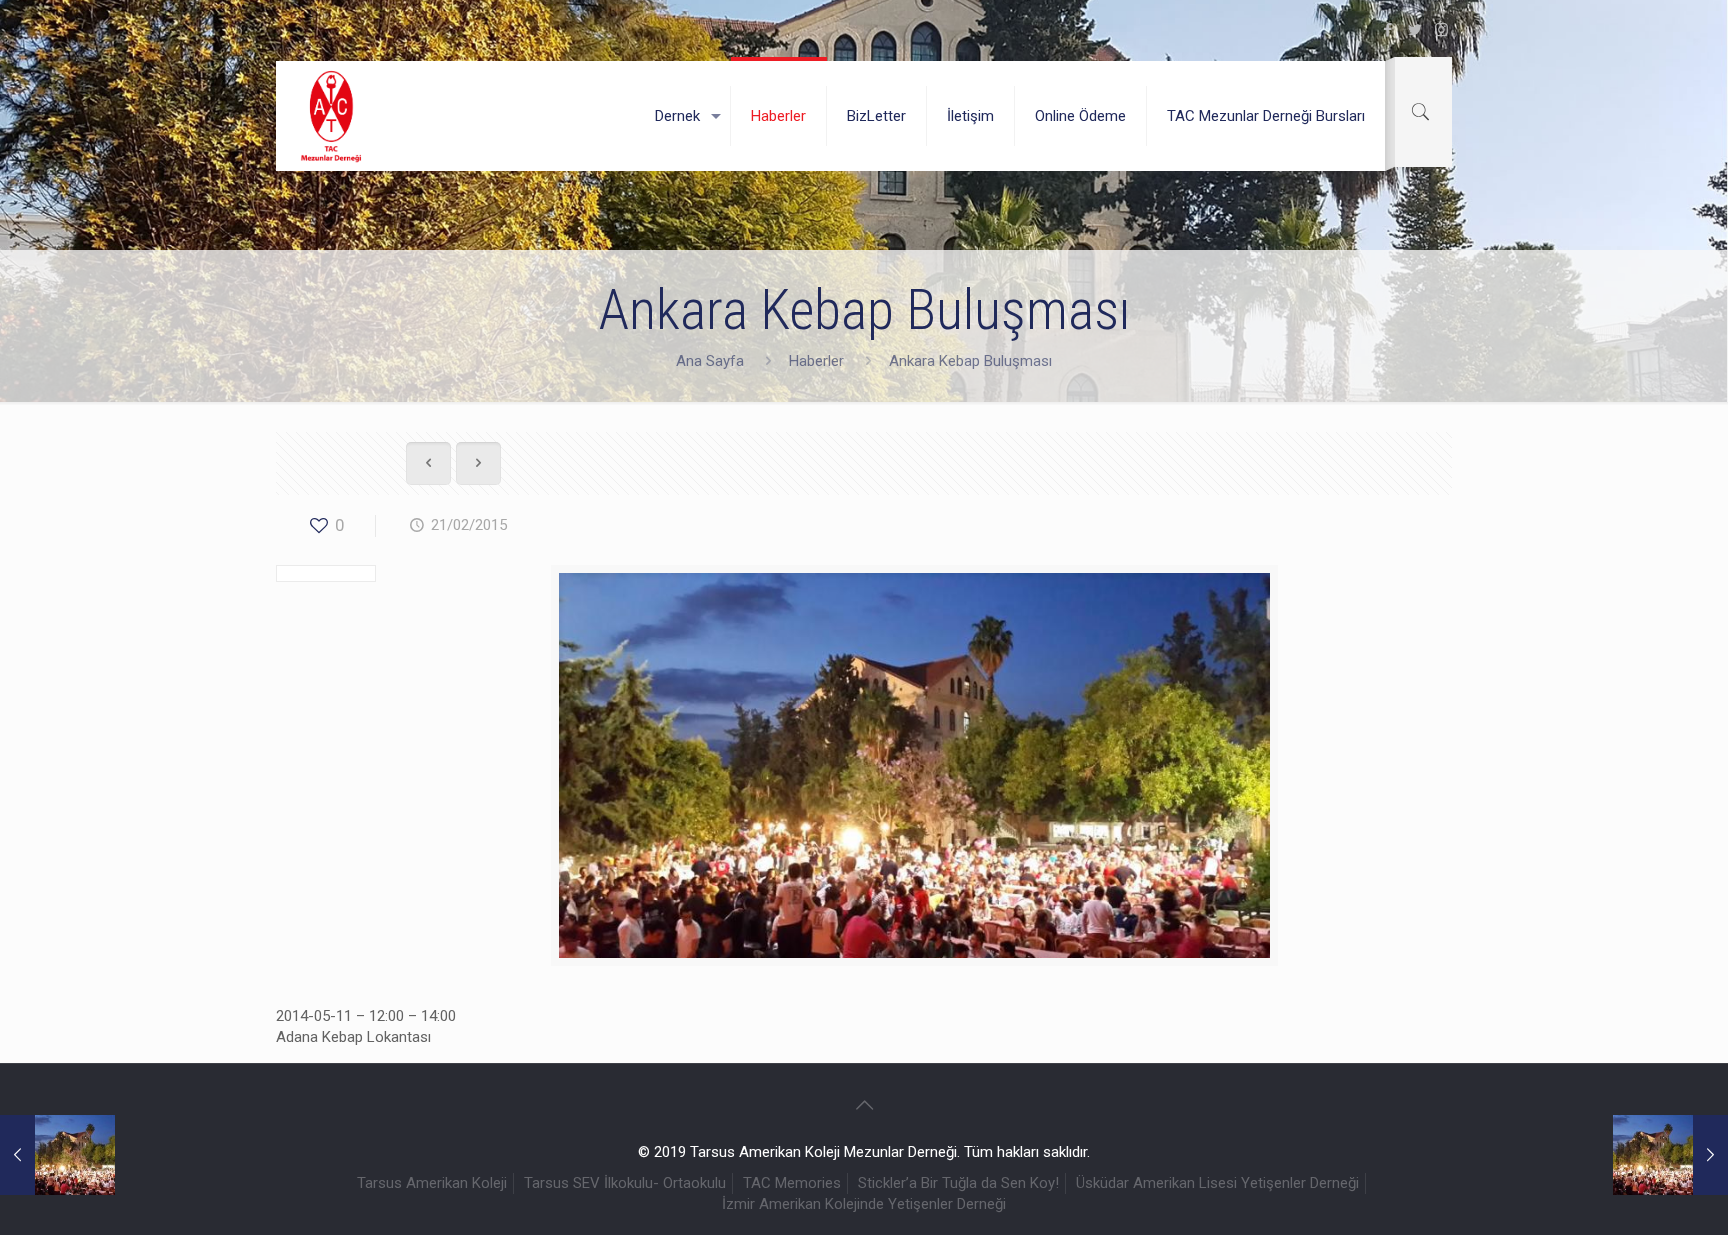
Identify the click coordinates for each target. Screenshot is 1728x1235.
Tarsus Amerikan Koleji (432, 1183)
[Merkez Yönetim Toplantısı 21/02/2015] (1670, 1155)
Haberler (816, 361)
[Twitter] (1414, 30)
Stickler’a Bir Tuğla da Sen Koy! (958, 1183)
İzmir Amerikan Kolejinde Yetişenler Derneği (864, 1204)
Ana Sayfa (710, 361)
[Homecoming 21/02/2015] (57, 1155)
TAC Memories (792, 1183)
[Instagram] (1441, 30)
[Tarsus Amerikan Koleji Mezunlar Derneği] (332, 116)
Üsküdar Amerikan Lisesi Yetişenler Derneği (1217, 1183)
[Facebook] (1387, 30)
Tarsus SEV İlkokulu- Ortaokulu (625, 1183)
